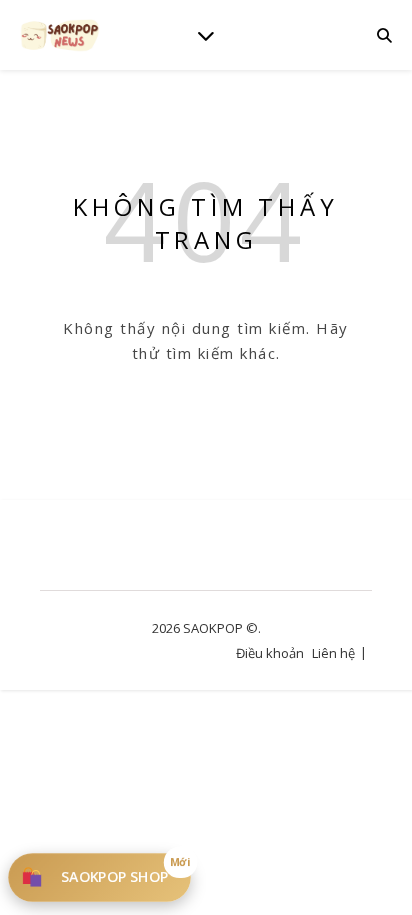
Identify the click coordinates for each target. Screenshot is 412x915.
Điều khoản (270, 653)
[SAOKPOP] (60, 34)
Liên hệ (333, 653)
